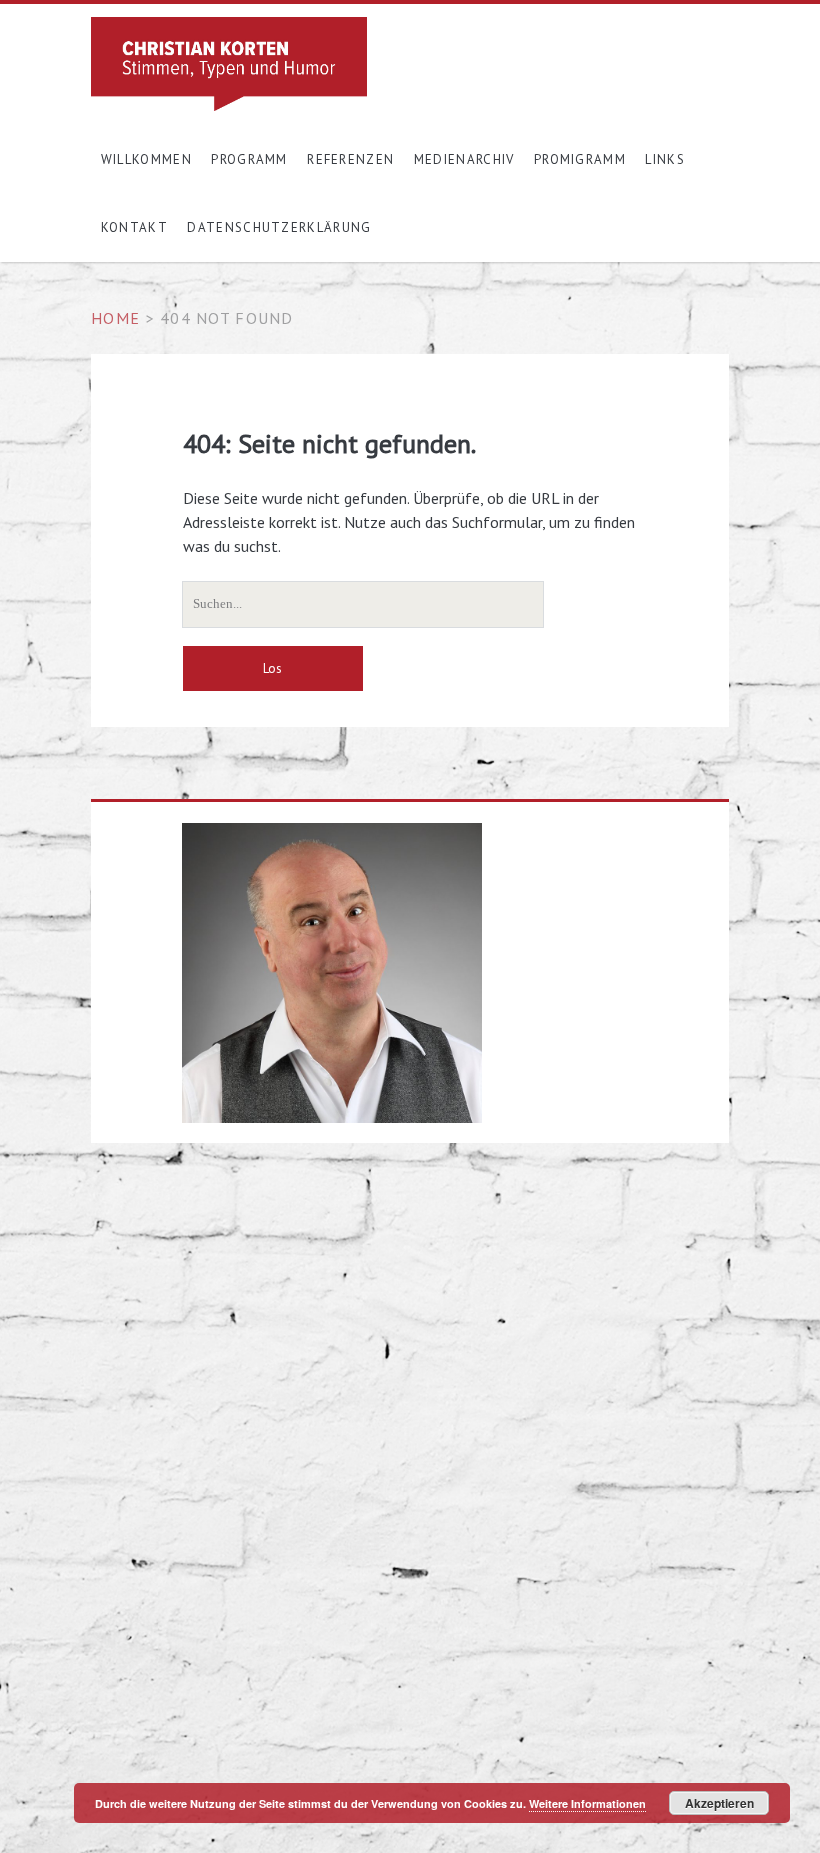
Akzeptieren (719, 1803)
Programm (249, 159)
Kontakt (134, 227)
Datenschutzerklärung (279, 227)
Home (115, 318)
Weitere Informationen (587, 1803)
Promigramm (580, 159)
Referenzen (350, 159)
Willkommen (146, 159)
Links (665, 159)
